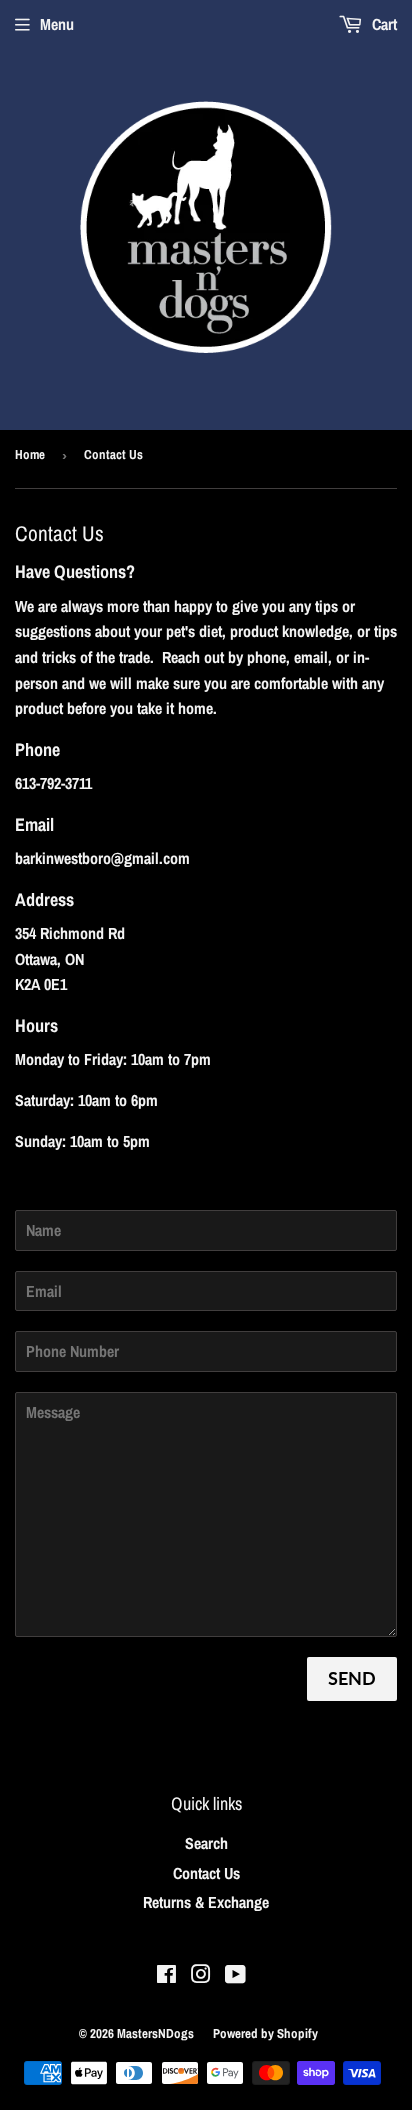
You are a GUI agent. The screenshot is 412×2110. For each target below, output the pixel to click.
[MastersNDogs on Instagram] (201, 1976)
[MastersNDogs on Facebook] (166, 1976)
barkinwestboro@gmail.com (102, 858)
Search (206, 1843)
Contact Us (206, 1873)
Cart (382, 24)
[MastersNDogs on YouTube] (235, 1976)
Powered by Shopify (265, 2033)
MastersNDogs (155, 2033)
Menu (57, 24)
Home (30, 454)
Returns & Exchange (206, 1902)
